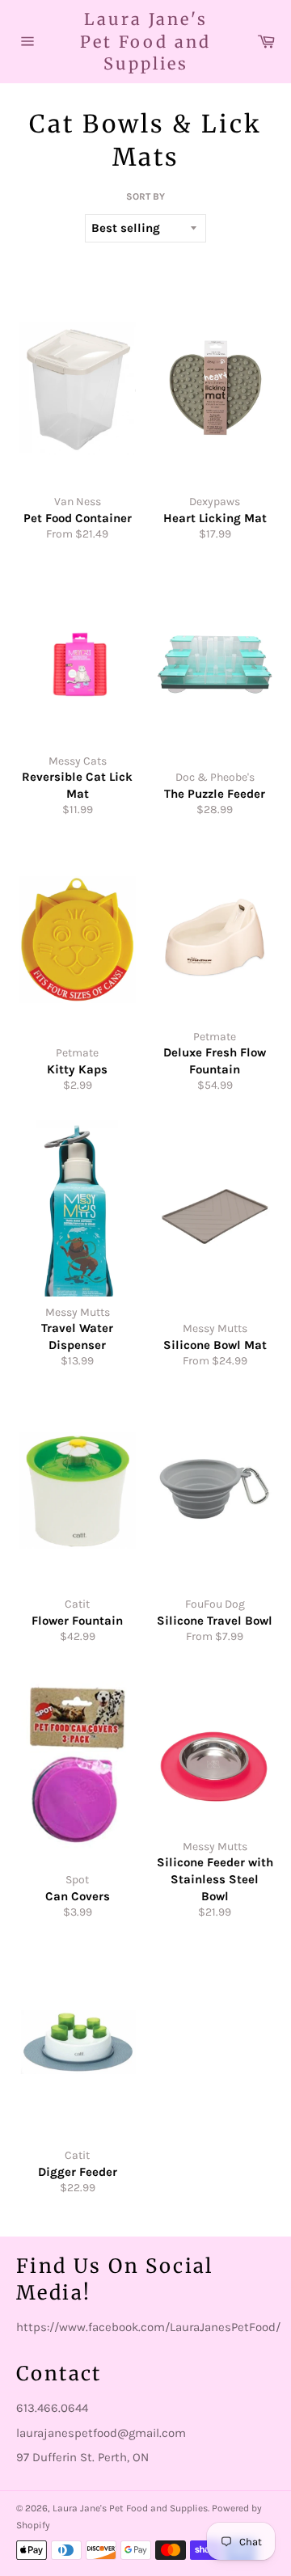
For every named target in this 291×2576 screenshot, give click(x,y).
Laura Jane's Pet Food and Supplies (145, 41)
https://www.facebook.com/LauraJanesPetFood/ (148, 2327)
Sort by (145, 196)
